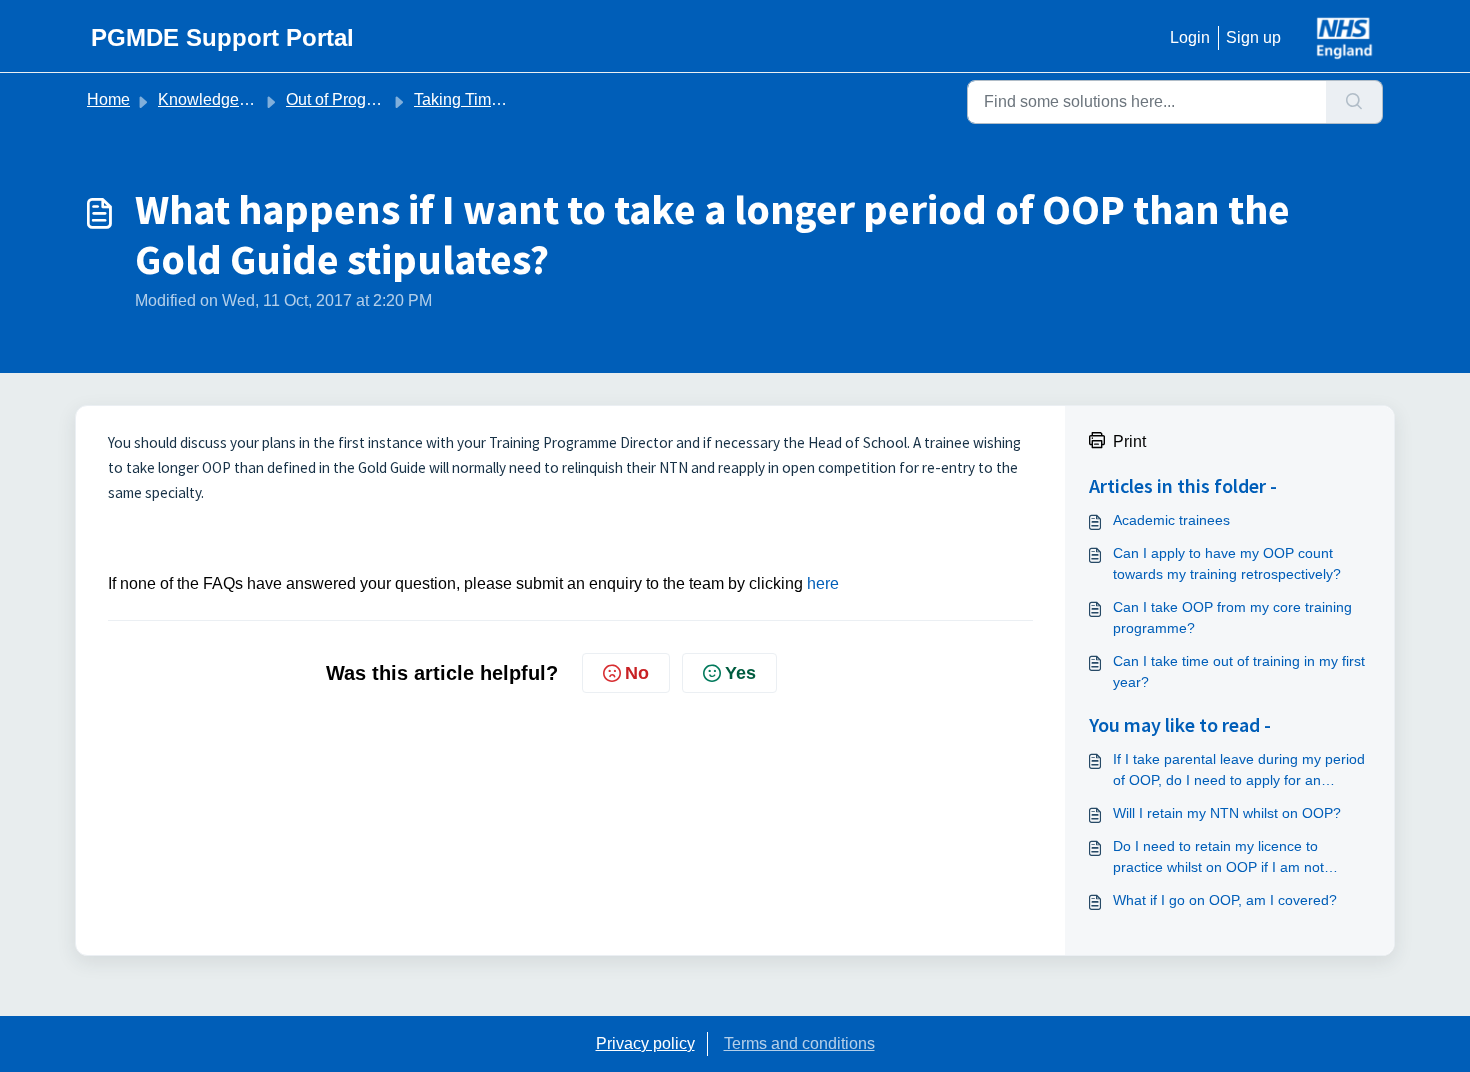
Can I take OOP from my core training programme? (1232, 617)
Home (108, 99)
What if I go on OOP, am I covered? (1225, 900)
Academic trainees (1171, 520)
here (823, 583)
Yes (740, 673)
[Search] (1354, 102)
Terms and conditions (799, 1043)
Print (1129, 441)
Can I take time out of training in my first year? (1239, 671)
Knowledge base (218, 99)
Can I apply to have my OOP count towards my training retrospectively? (1227, 563)
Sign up (1253, 37)
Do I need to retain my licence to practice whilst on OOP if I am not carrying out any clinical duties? (1218, 858)
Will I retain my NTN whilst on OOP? (1227, 813)
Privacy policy (645, 1043)
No (637, 673)
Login (1190, 37)
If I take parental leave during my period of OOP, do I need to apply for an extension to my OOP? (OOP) (1239, 771)
